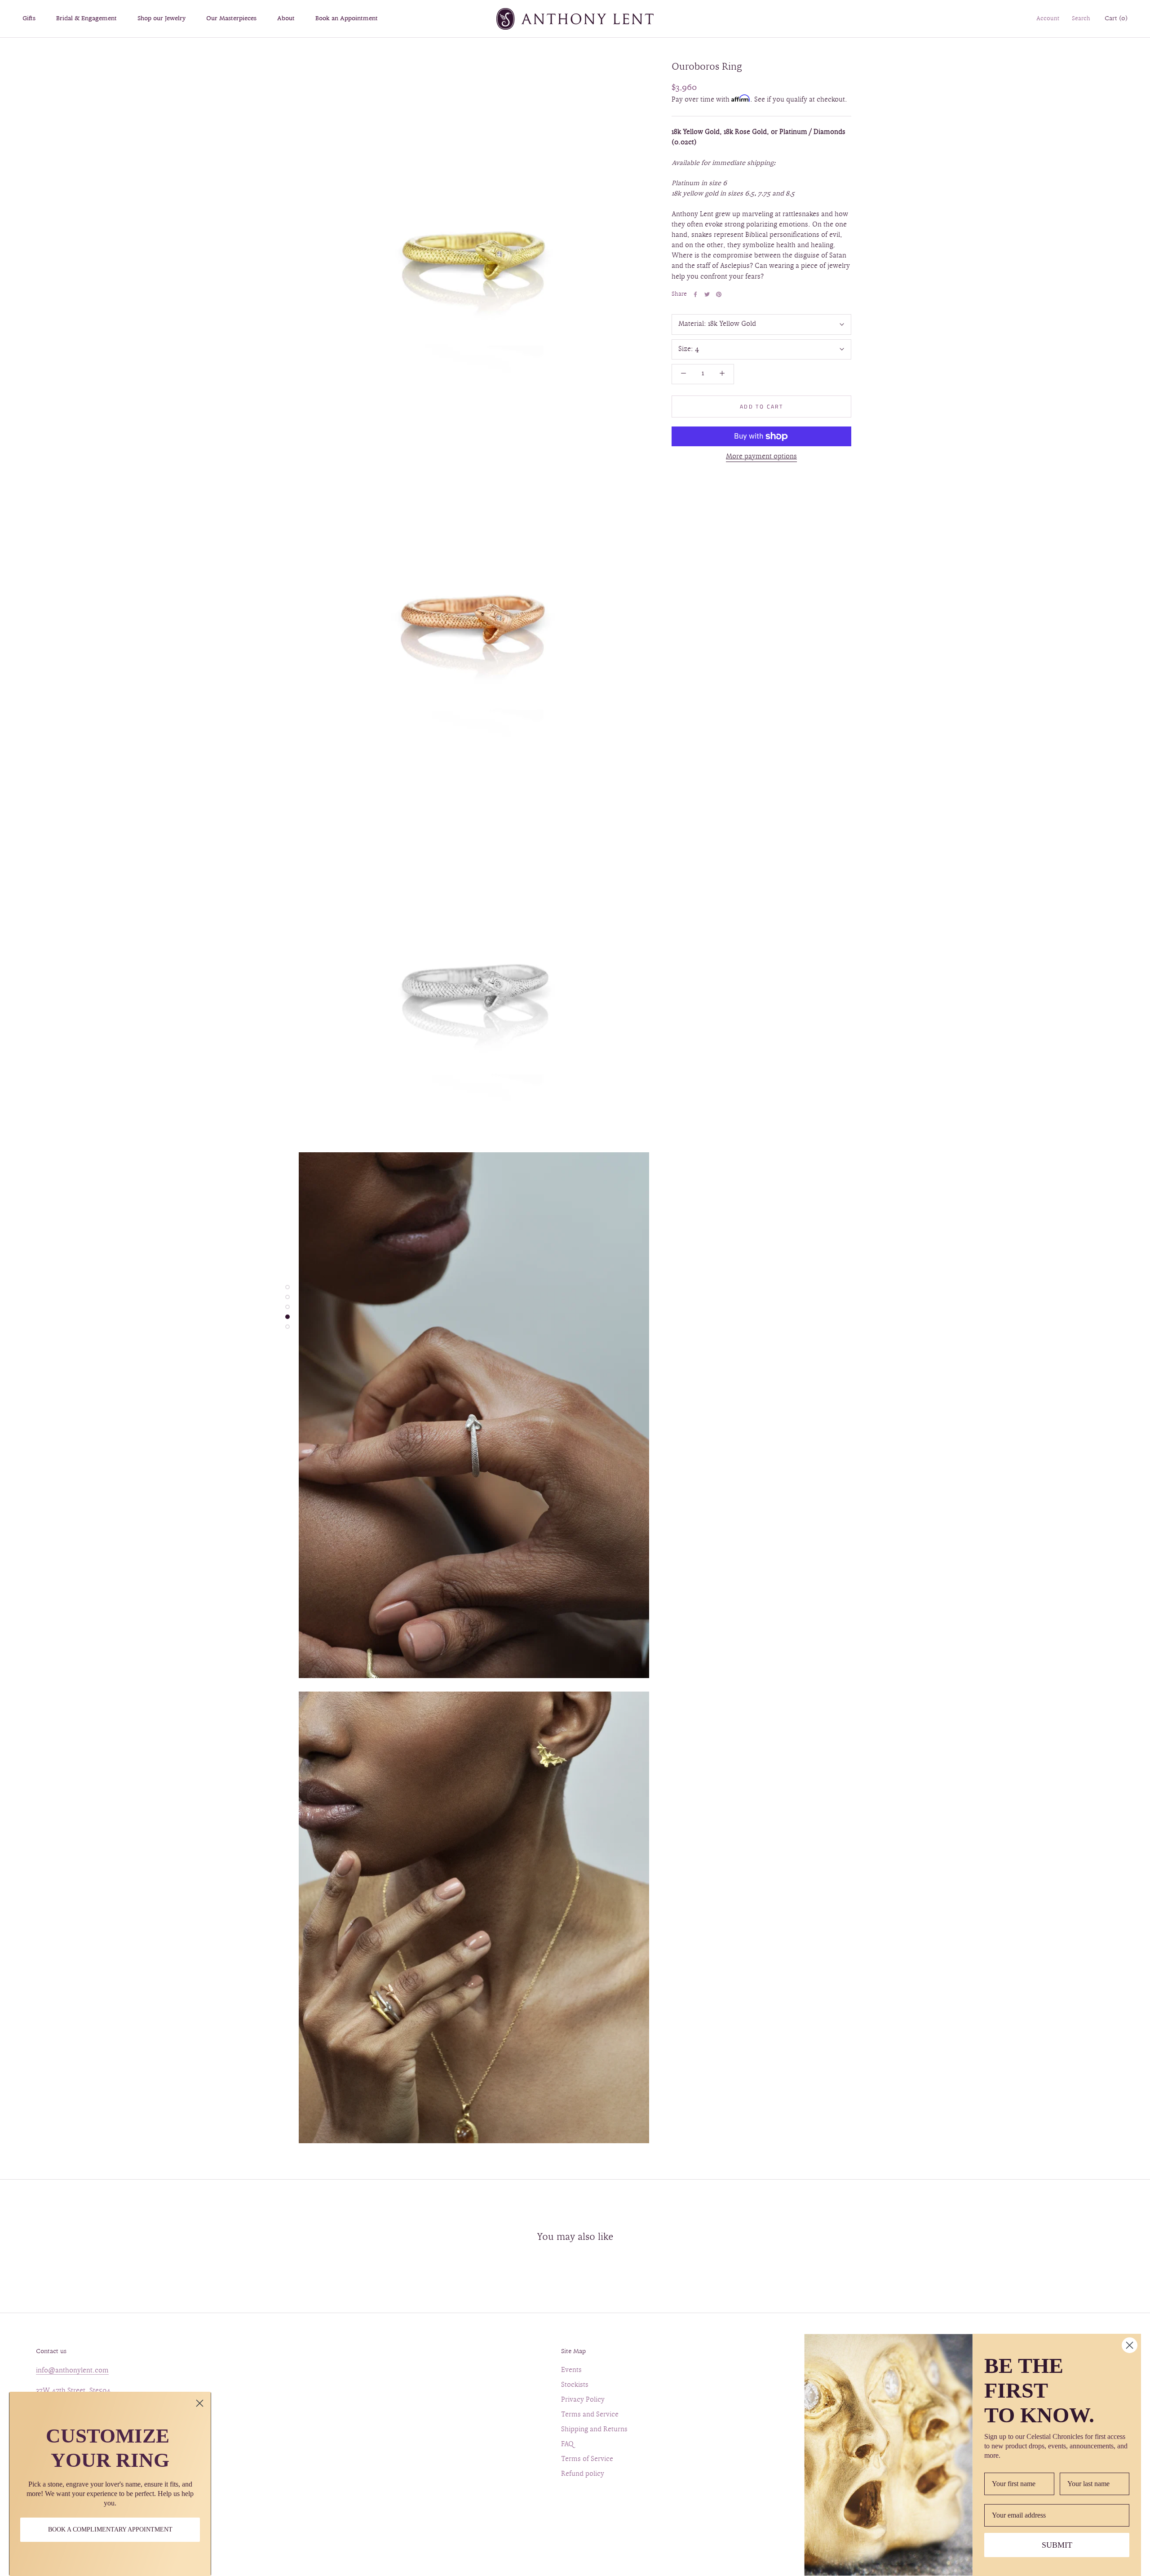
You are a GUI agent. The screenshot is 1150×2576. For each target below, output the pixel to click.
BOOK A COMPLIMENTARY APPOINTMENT (110, 2529)
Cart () (1116, 19)
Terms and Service (590, 2415)
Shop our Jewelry (161, 19)
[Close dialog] (200, 2403)
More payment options (761, 457)
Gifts (29, 19)
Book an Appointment (347, 19)
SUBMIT (1057, 2545)
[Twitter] (707, 294)
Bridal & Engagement (86, 19)
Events (571, 2370)
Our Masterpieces (231, 19)
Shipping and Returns (594, 2430)
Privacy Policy (583, 2400)
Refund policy (583, 2474)
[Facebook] (695, 294)
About (286, 19)
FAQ (567, 2445)
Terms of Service (587, 2459)
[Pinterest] (719, 294)
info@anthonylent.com (72, 2371)
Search (1081, 19)
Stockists (575, 2385)
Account (1048, 19)
